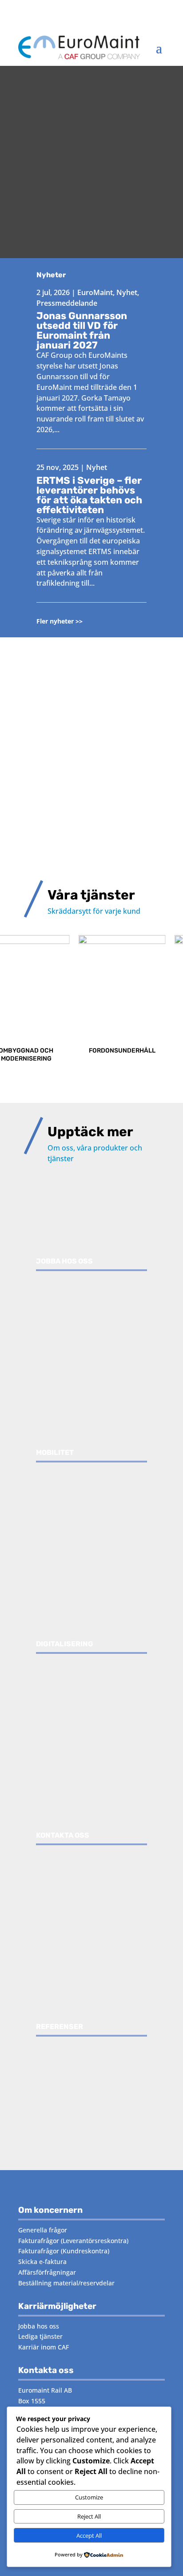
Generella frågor (43, 2230)
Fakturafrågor (39, 2241)
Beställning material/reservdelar (66, 2283)
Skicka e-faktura (42, 2262)
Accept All (89, 2535)
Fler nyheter (55, 621)
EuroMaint (95, 292)
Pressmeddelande (67, 303)
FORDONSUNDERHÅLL (91, 1051)
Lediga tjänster (40, 2336)
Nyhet (127, 292)
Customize (89, 2497)
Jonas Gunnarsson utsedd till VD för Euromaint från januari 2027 (82, 330)
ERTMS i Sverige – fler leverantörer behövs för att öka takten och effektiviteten (89, 495)
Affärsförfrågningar (47, 2272)
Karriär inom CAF (44, 2347)
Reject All (89, 2516)
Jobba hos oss (39, 2326)
